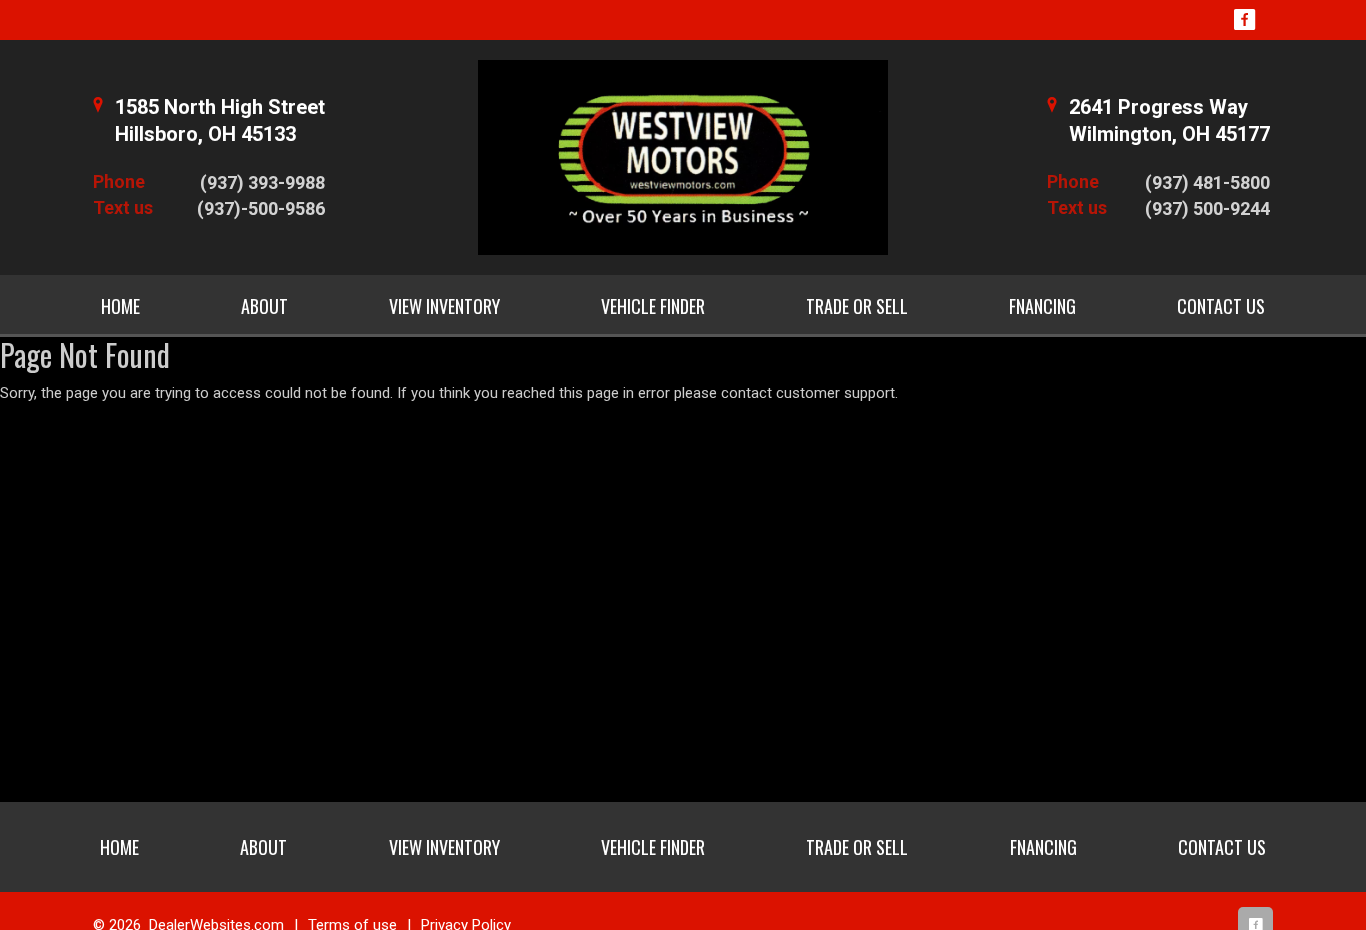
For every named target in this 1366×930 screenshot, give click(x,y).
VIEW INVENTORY (444, 306)
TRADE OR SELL (857, 306)
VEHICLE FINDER (653, 306)
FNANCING (1042, 306)
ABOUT (264, 306)
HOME (120, 306)
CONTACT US (1221, 306)
